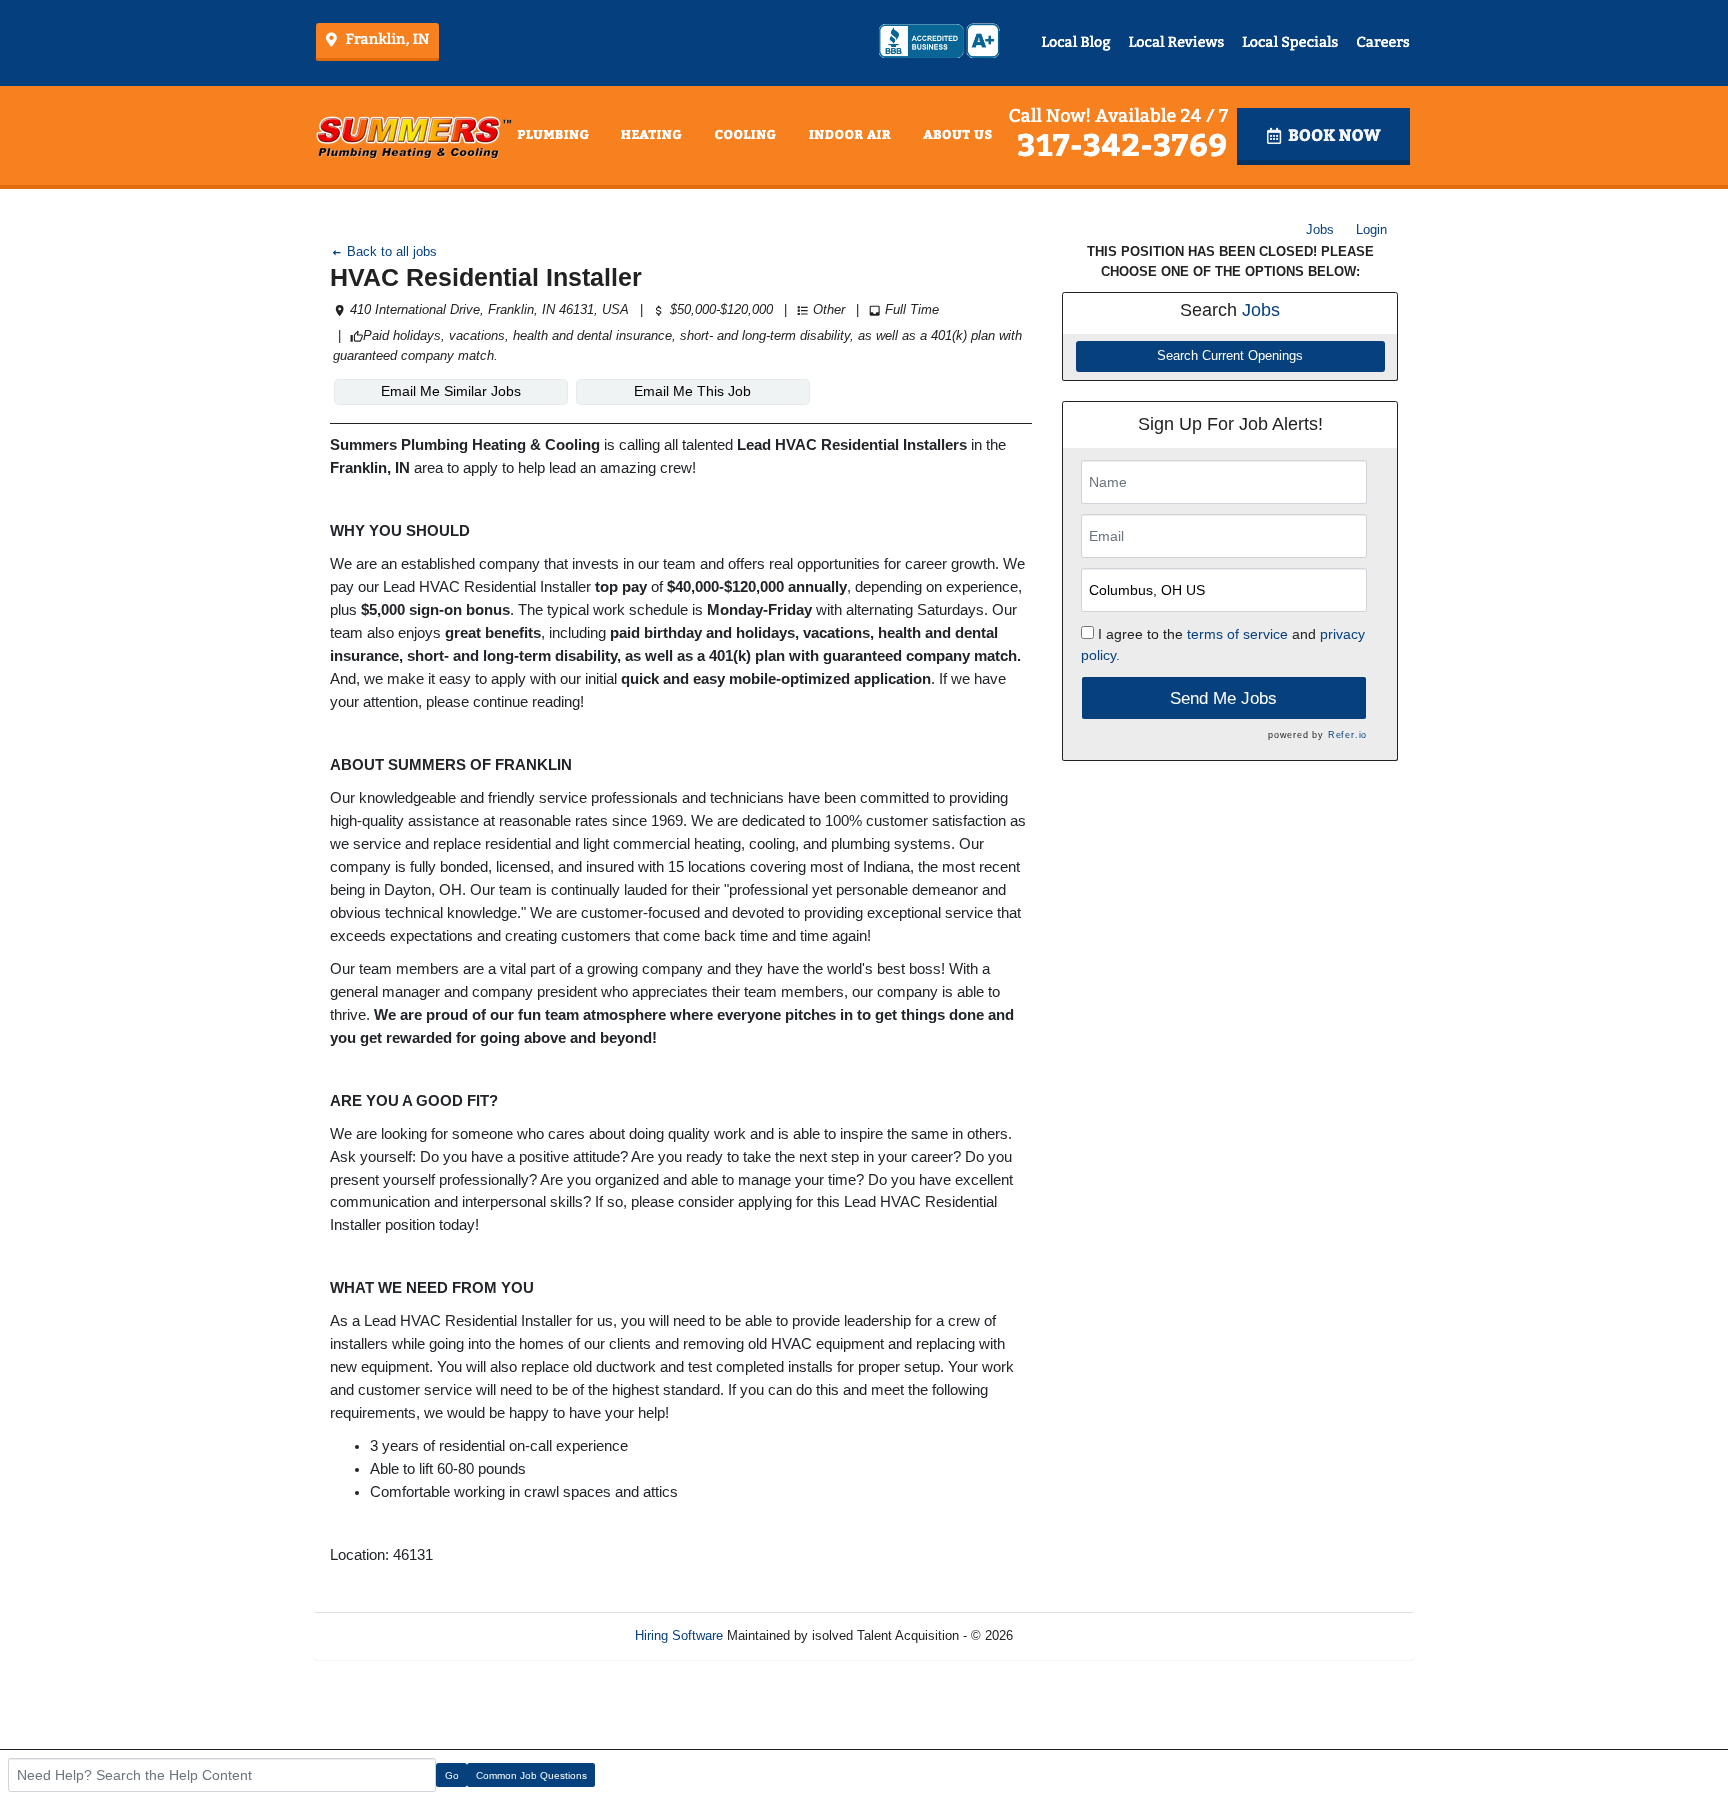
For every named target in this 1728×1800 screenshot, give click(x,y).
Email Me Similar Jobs (451, 391)
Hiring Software (679, 1635)
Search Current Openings (1230, 356)
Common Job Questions (531, 1775)
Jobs (1320, 229)
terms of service (1237, 634)
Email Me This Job (692, 391)
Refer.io (1347, 735)
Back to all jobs (390, 251)
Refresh (1071, 1635)
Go (452, 1775)
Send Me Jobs (1223, 698)
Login (1371, 229)
